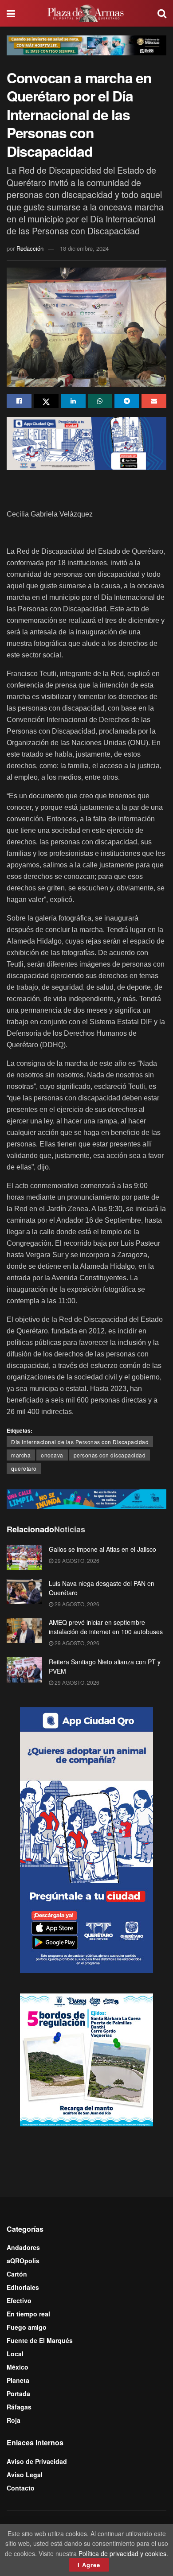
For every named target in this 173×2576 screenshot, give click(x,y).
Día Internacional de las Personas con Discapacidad (80, 1442)
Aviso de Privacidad (37, 2461)
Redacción (30, 248)
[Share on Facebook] (19, 401)
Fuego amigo (27, 2327)
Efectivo (19, 2300)
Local (15, 2354)
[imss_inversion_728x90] (86, 44)
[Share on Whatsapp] (100, 401)
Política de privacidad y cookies (122, 2553)
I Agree (89, 2565)
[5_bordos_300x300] (86, 2059)
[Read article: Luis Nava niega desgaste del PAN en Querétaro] (24, 1591)
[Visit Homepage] (86, 13)
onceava (52, 1455)
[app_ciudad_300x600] (86, 1839)
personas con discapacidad (110, 1455)
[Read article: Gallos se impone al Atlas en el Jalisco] (24, 1557)
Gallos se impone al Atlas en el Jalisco (102, 1549)
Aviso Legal (25, 2475)
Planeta (18, 2380)
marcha (21, 1455)
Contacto (21, 2488)
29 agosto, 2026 (76, 1560)
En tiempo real (28, 2314)
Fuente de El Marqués (40, 2340)
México (18, 2367)
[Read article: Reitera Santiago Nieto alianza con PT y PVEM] (24, 1670)
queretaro (24, 1468)
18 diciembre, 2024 (84, 248)
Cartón (17, 2274)
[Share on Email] (154, 401)
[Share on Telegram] (127, 401)
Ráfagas (19, 2407)
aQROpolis (23, 2261)
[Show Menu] (11, 13)
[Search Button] (162, 13)
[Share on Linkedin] (73, 401)
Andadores (23, 2247)
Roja (14, 2420)
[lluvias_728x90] (86, 1498)
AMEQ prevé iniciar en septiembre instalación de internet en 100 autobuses (106, 1627)
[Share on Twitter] (46, 401)
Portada (18, 2393)
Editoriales (23, 2287)
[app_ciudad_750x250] (86, 443)
